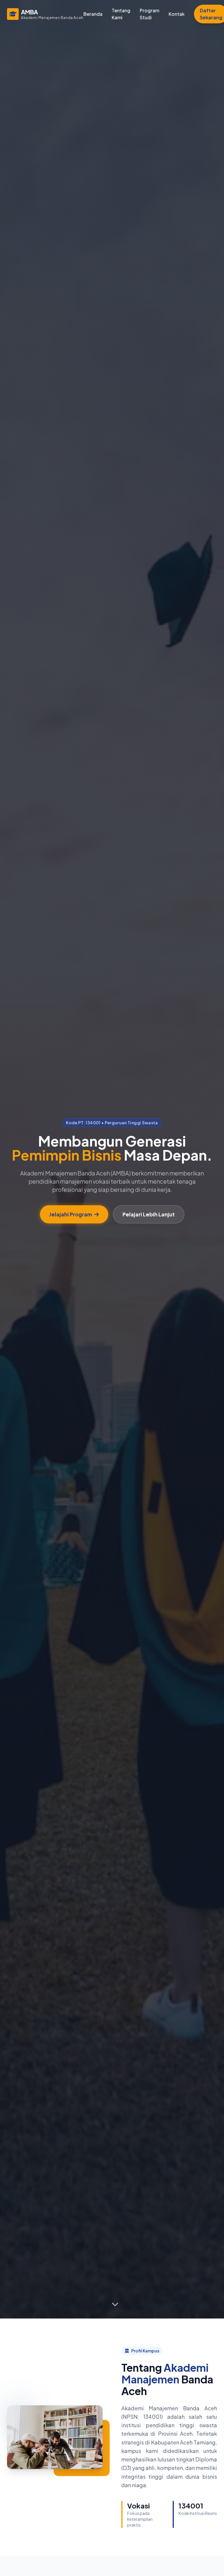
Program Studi (149, 14)
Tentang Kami (121, 14)
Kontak (177, 14)
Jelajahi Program (71, 1214)
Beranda (93, 14)
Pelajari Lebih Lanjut (149, 1214)
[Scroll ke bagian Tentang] (115, 2303)
